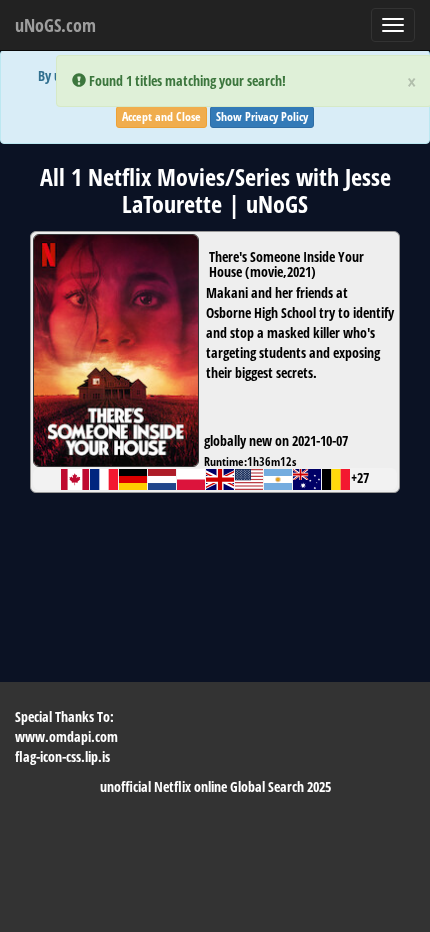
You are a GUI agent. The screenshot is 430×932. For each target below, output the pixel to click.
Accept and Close (161, 116)
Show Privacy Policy (262, 116)
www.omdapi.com (66, 736)
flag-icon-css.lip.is (62, 756)
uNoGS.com (55, 25)
